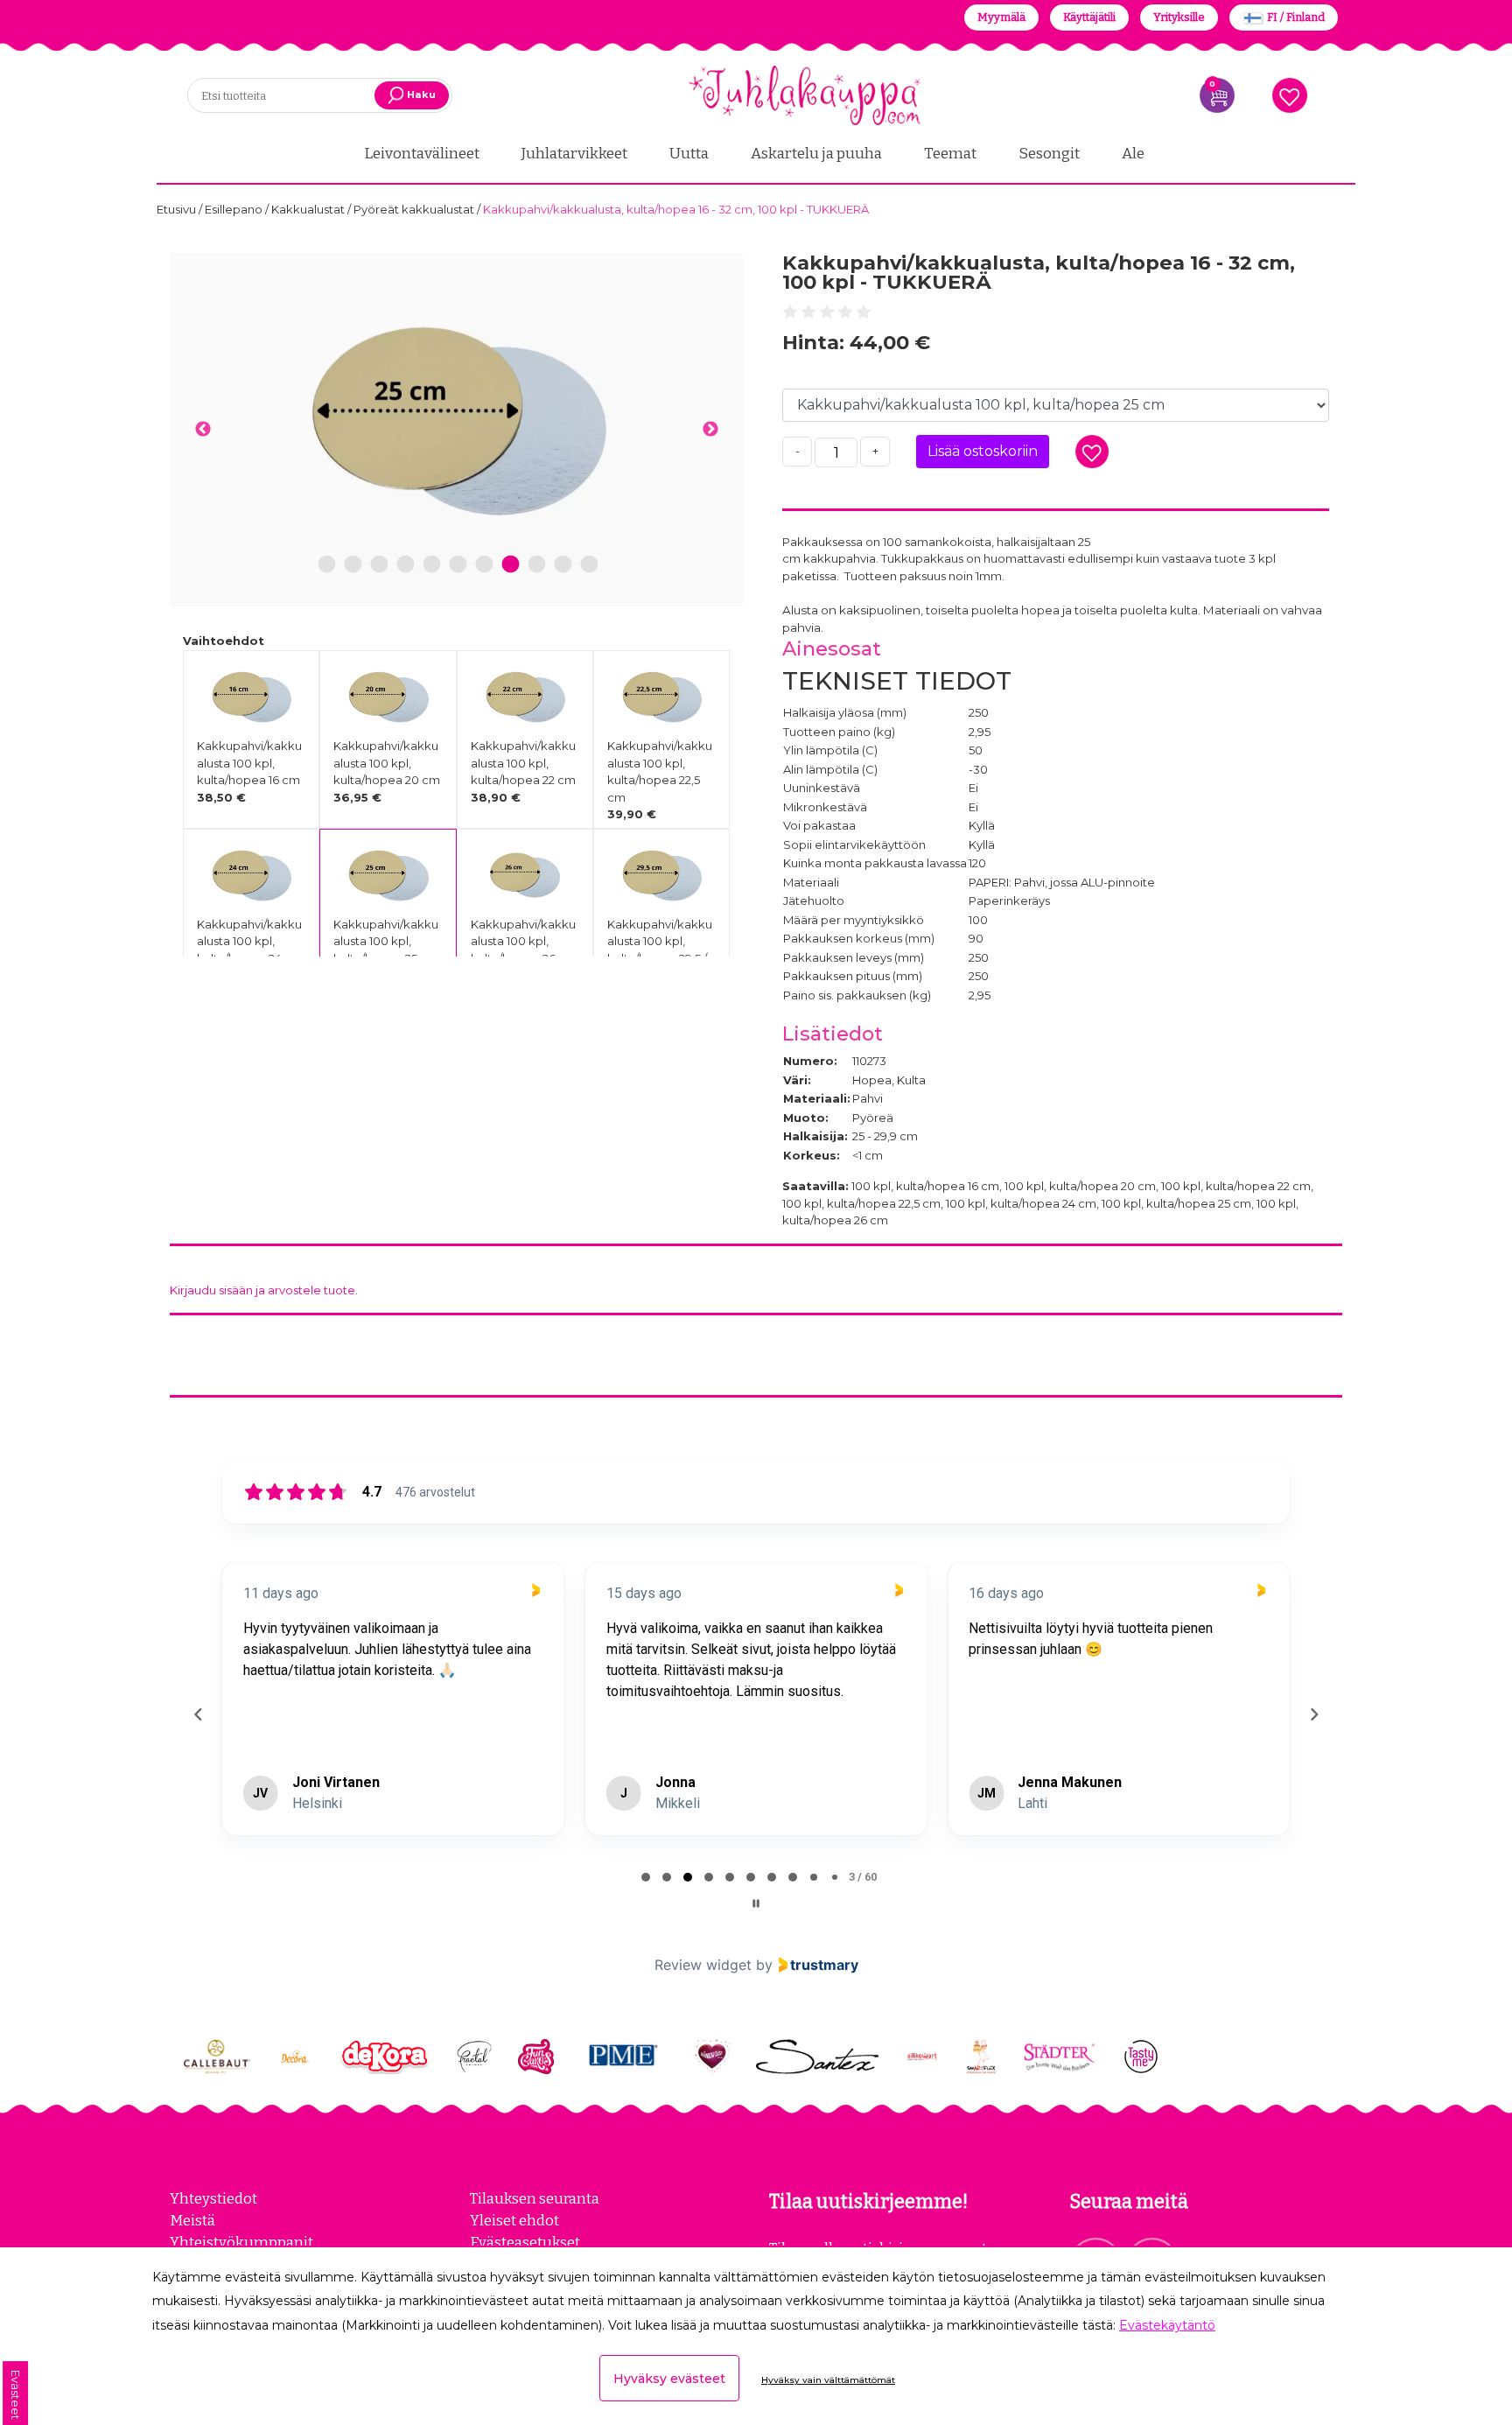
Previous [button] (203, 430)
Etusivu (178, 209)
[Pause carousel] (756, 1903)
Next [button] (710, 430)
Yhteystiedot (213, 2198)
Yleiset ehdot (514, 2220)
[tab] (646, 1877)
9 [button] (536, 565)
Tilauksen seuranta (535, 2198)
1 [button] (326, 565)
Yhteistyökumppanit (241, 2242)
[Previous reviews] (198, 1714)
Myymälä (1001, 17)
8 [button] (511, 565)
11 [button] (589, 565)
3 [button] (379, 565)
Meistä (192, 2220)
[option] (456, 419)
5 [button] (432, 565)
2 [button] (353, 565)
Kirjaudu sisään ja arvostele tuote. (264, 1290)
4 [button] (406, 565)
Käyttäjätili (1089, 17)
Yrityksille (1179, 17)
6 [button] (458, 565)
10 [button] (563, 565)
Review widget (703, 1965)
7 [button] (484, 565)
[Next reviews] (1313, 1714)
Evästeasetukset (525, 2242)
